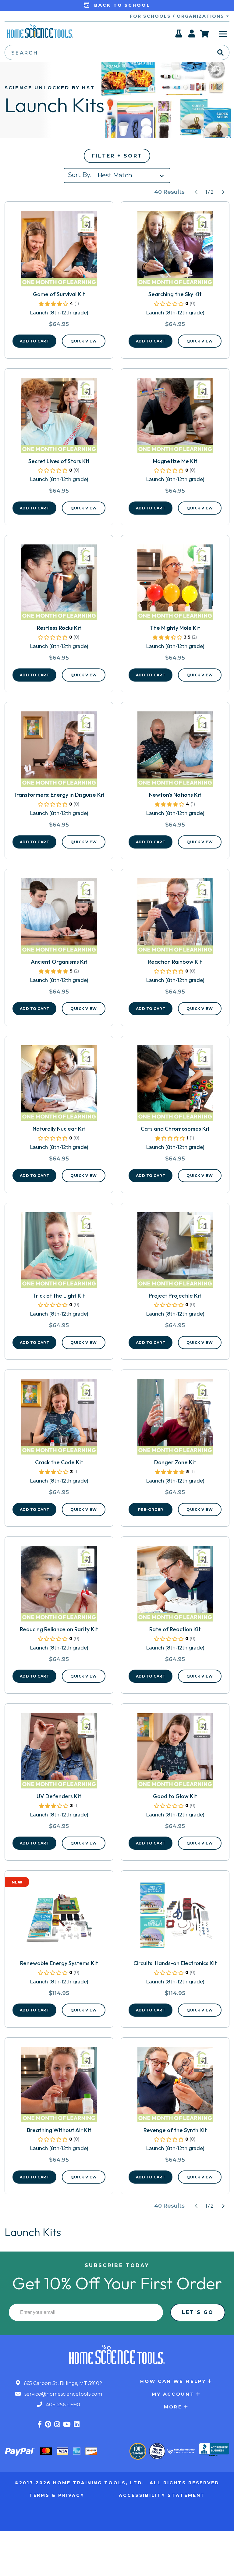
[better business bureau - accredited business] (214, 2450)
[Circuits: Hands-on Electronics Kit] (175, 1920)
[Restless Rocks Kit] (59, 585)
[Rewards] (179, 35)
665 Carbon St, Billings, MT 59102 (62, 2383)
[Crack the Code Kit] (59, 1419)
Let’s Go (198, 2312)
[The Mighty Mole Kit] (175, 585)
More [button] (173, 2407)
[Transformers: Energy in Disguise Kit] (59, 752)
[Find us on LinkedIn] (77, 2424)
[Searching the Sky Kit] (175, 251)
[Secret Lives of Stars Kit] (59, 418)
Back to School (121, 5)
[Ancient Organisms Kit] (59, 919)
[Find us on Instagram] (57, 2424)
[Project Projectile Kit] (175, 1253)
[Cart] (205, 34)
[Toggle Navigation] (223, 34)
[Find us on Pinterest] (48, 2424)
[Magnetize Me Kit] (175, 418)
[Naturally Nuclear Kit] (59, 1086)
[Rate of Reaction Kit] (175, 1586)
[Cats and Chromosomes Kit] (175, 1086)
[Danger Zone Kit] (175, 1419)
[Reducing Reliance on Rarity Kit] (59, 1586)
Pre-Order (151, 1509)
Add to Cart (35, 341)
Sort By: (80, 175)
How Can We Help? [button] (173, 2381)
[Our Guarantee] (138, 2451)
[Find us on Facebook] (40, 2424)
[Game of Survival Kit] (59, 251)
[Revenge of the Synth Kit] (175, 2087)
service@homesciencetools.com (63, 2394)
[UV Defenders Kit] (59, 1753)
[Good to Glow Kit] (175, 1753)
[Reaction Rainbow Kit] (175, 919)
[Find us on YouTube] (67, 2424)
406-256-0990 (62, 2405)
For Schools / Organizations (178, 16)
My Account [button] (173, 2394)
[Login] (192, 35)
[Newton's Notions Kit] (175, 752)
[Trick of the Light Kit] (59, 1253)
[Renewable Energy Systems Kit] (59, 1920)
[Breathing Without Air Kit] (59, 2087)
